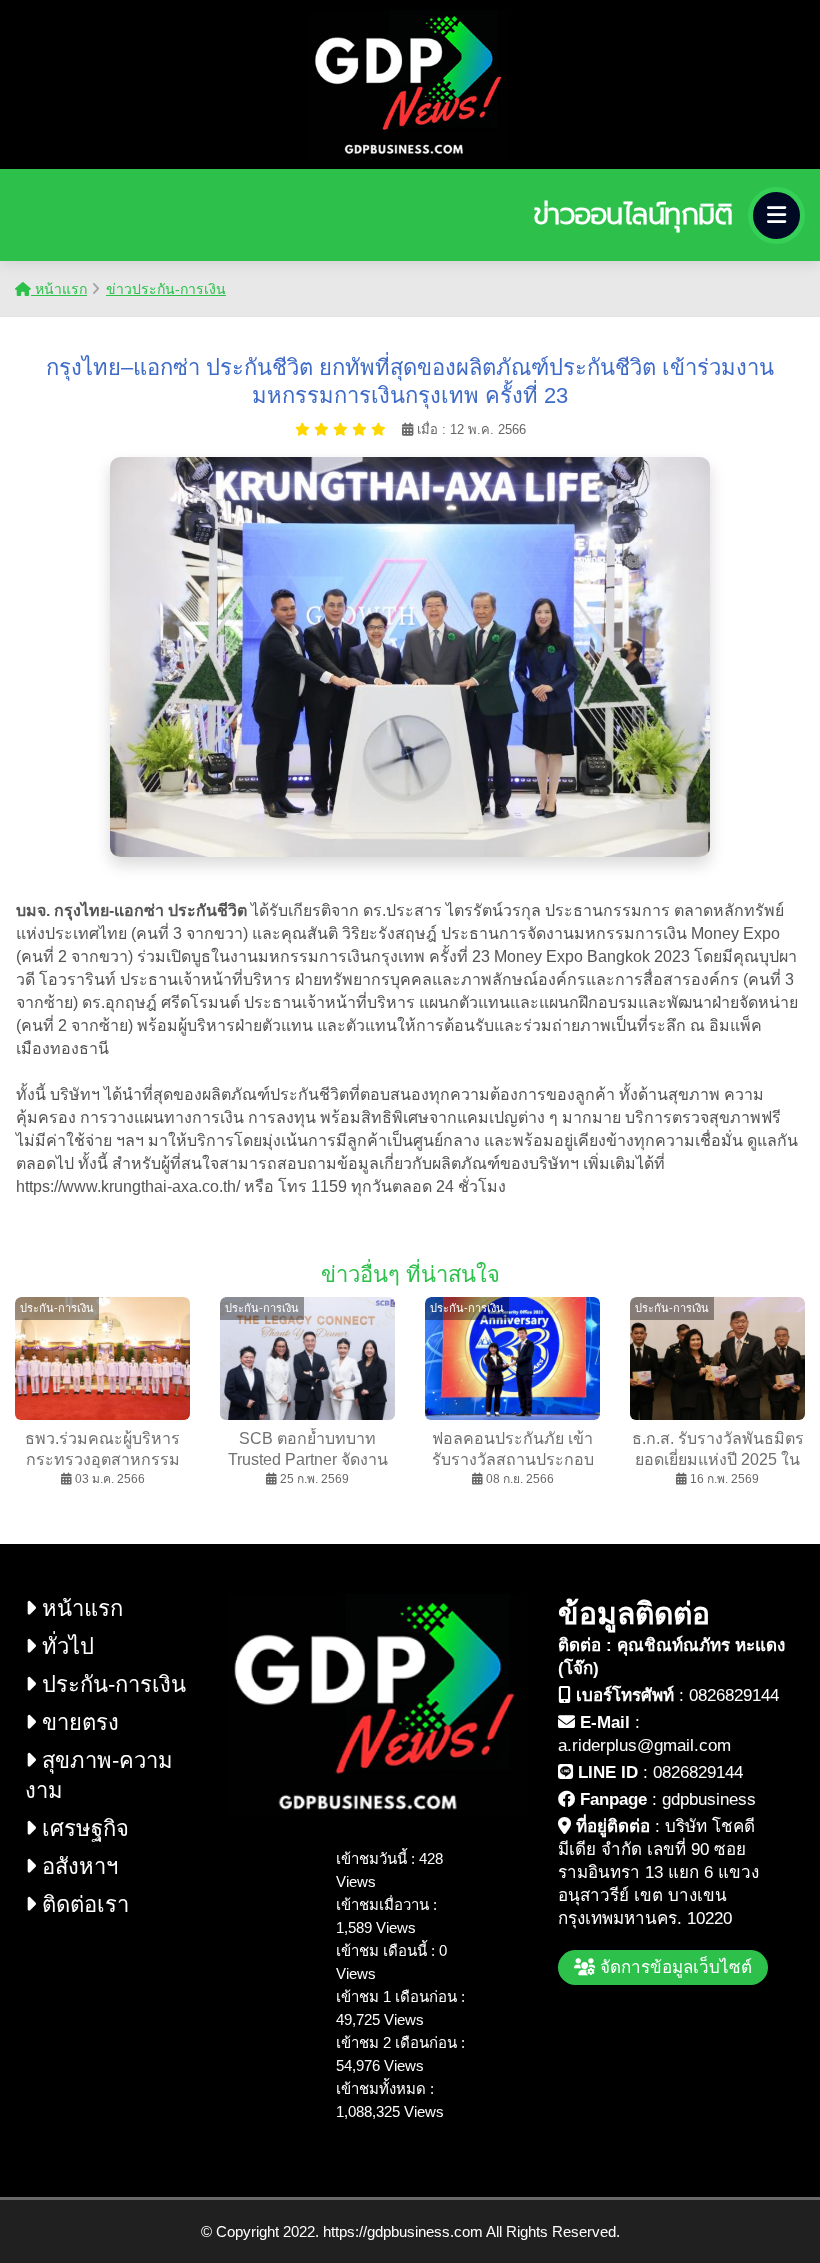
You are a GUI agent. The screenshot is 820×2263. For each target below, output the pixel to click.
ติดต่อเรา (82, 1904)
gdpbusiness (709, 1799)
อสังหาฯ (77, 1866)
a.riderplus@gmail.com (644, 1745)
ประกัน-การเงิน (111, 1684)
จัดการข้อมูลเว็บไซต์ (673, 1967)
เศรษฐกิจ (82, 1828)
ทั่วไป (65, 1646)
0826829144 (734, 1695)
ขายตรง (77, 1722)
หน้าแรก (59, 289)
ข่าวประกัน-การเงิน (166, 289)
